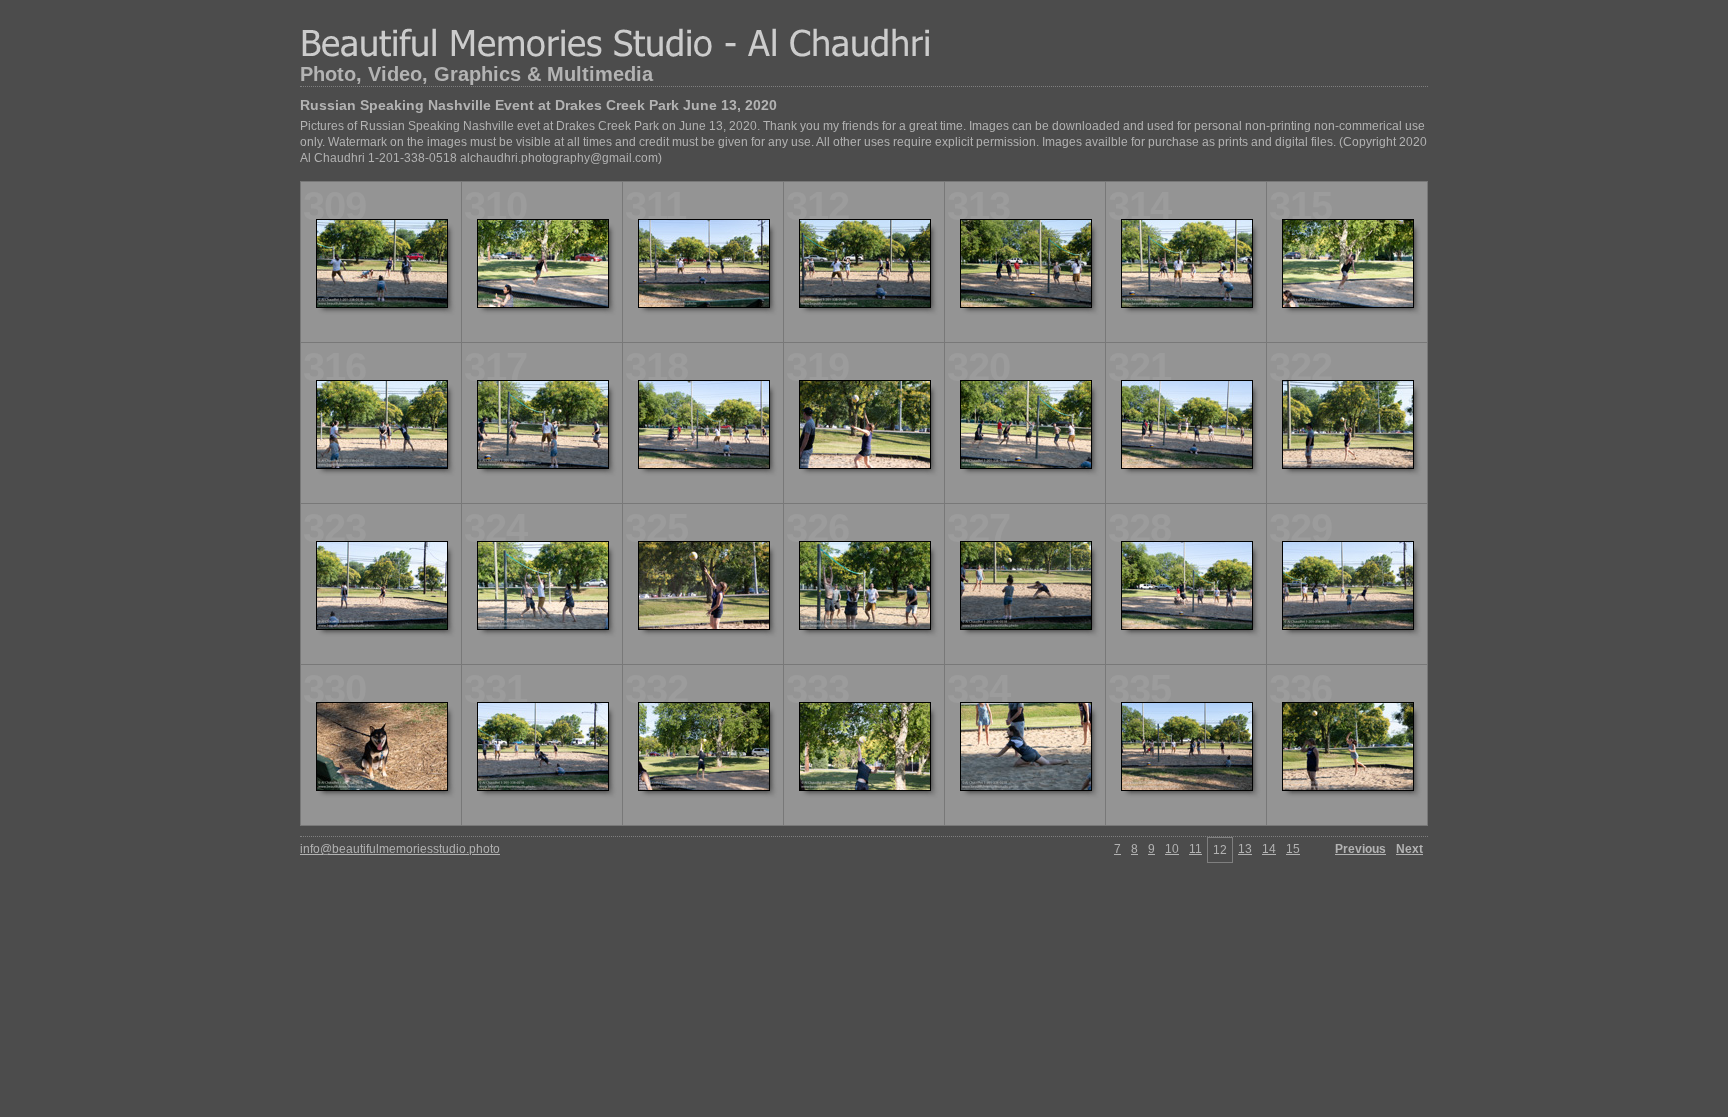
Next (1409, 849)
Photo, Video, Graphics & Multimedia (476, 74)
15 (1293, 849)
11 (1195, 849)
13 (1245, 849)
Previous (1360, 849)
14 (1269, 849)
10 (1172, 849)
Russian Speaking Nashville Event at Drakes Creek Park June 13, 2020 (538, 105)
